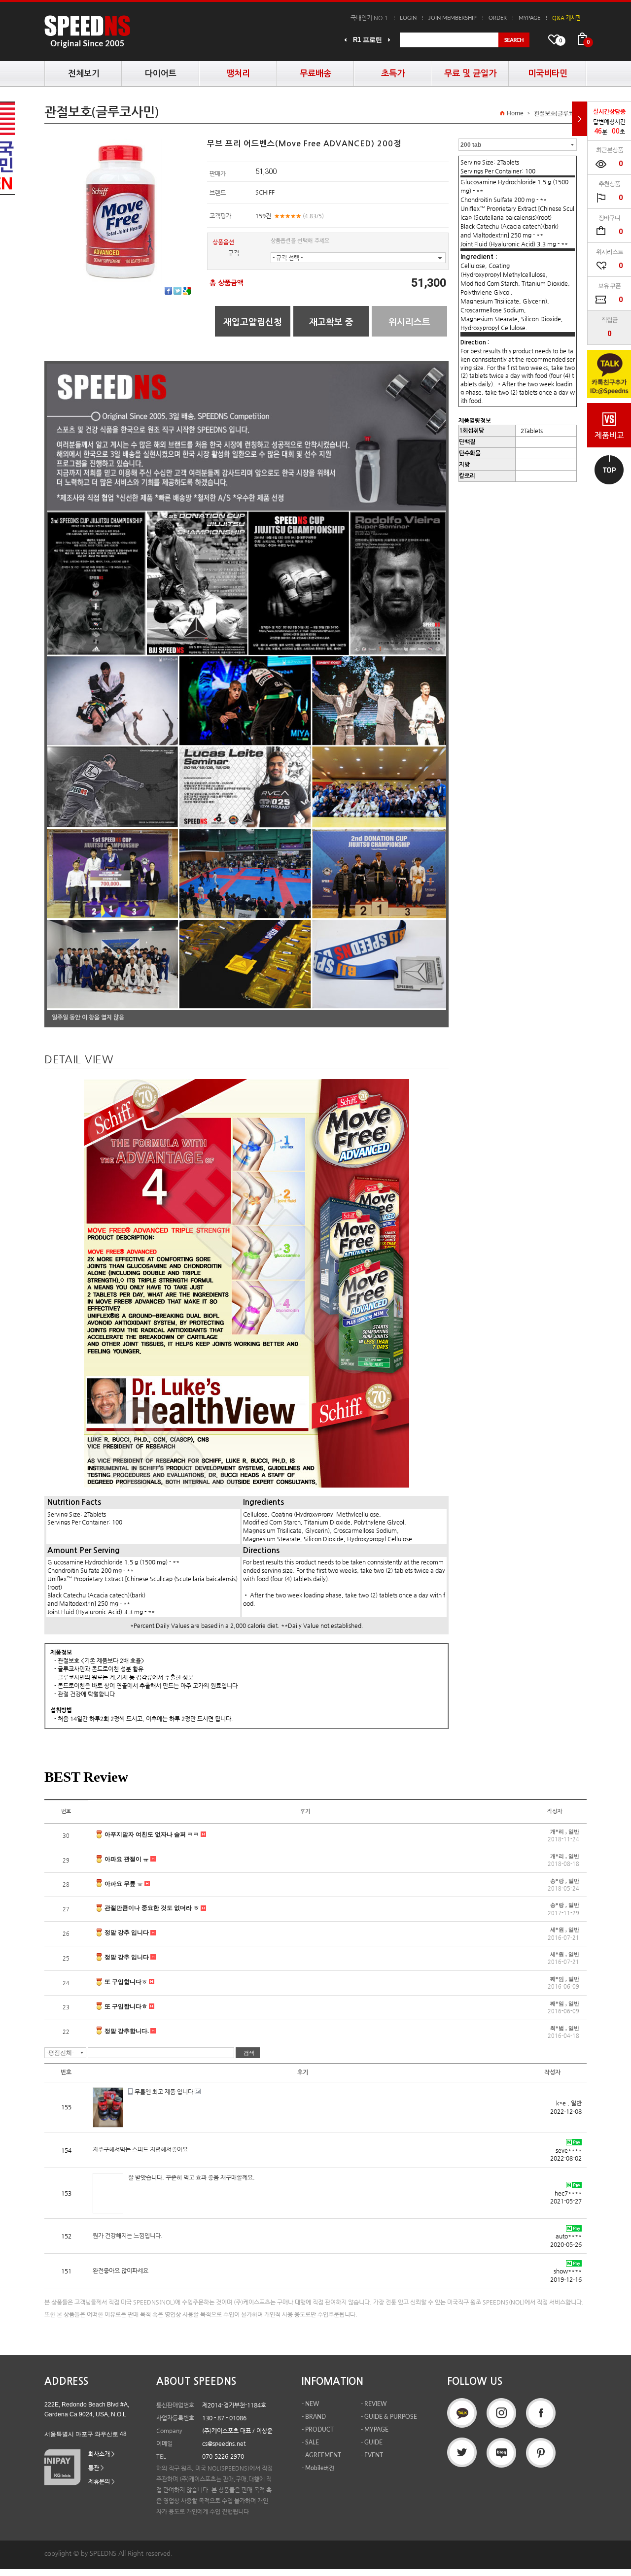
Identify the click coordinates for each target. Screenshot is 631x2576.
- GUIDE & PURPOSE (389, 2417)
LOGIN (408, 18)
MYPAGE (529, 18)
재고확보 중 (331, 322)
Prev (346, 40)
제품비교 (609, 435)
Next (389, 40)
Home (515, 113)
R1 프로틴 (368, 40)
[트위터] (177, 291)
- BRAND (314, 2417)
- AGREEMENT (321, 2455)
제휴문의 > (102, 2481)
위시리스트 (409, 322)
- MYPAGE (375, 2430)
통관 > (96, 2468)
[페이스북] (168, 291)
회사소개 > (102, 2454)
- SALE (310, 2442)
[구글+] (187, 291)
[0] (582, 39)
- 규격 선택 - (288, 258)
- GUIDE (372, 2442)
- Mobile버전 (318, 2468)
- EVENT (372, 2455)
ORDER (498, 18)
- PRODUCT (318, 2430)
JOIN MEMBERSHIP (453, 18)
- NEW (310, 2404)
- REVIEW (374, 2404)
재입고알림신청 (253, 322)
